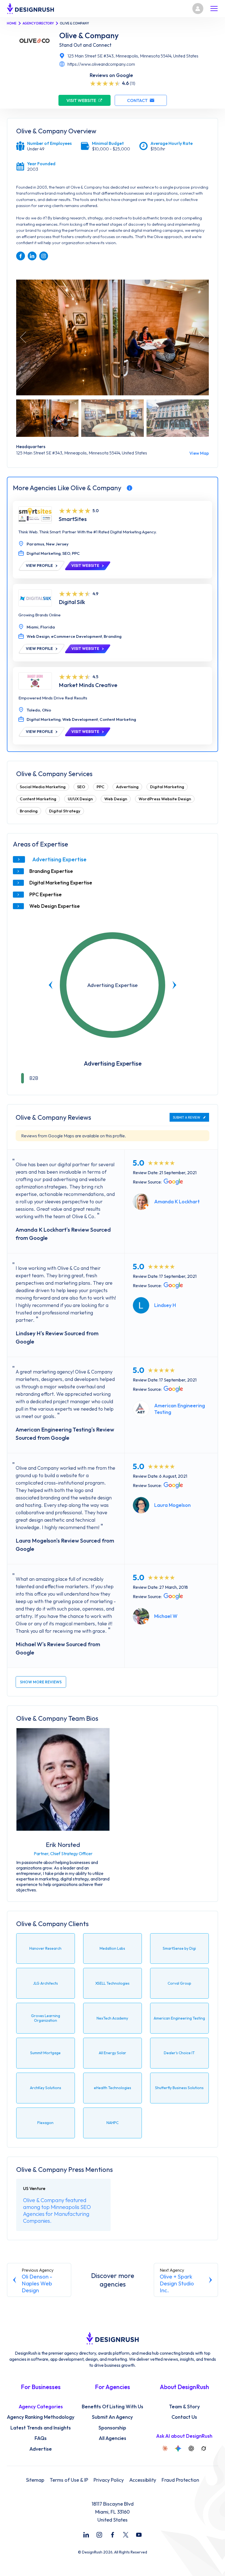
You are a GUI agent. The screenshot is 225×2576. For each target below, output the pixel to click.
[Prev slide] (51, 985)
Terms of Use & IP (69, 2480)
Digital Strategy (65, 811)
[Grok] (204, 2448)
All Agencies (113, 2438)
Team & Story (184, 2407)
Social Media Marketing (43, 787)
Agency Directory (38, 23)
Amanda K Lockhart (177, 1202)
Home (12, 23)
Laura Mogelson (172, 1505)
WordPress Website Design (165, 799)
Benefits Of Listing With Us (113, 2407)
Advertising (127, 787)
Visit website (81, 100)
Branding (29, 811)
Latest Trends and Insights (41, 2428)
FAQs (41, 2438)
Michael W (166, 1616)
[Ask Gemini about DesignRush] (178, 2448)
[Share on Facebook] (21, 256)
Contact (137, 100)
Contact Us (184, 2417)
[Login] (198, 9)
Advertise (41, 2449)
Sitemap (35, 2480)
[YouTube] (139, 2535)
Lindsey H (165, 1305)
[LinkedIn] (86, 2535)
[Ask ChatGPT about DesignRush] (191, 2448)
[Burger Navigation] (214, 9)
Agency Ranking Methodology (41, 2417)
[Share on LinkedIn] (32, 256)
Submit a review (187, 1117)
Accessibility (143, 2480)
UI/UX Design (80, 799)
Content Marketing (38, 799)
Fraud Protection (180, 2480)
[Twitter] (126, 2535)
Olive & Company (89, 35)
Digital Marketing (167, 787)
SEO (81, 787)
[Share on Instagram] (44, 256)
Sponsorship (112, 2428)
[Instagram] (99, 2535)
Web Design (116, 799)
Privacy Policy (109, 2480)
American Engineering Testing (180, 1409)
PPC (101, 787)
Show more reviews (41, 1682)
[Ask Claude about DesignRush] (165, 2448)
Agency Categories (41, 2407)
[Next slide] (174, 985)
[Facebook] (113, 2535)
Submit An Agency (112, 2417)
